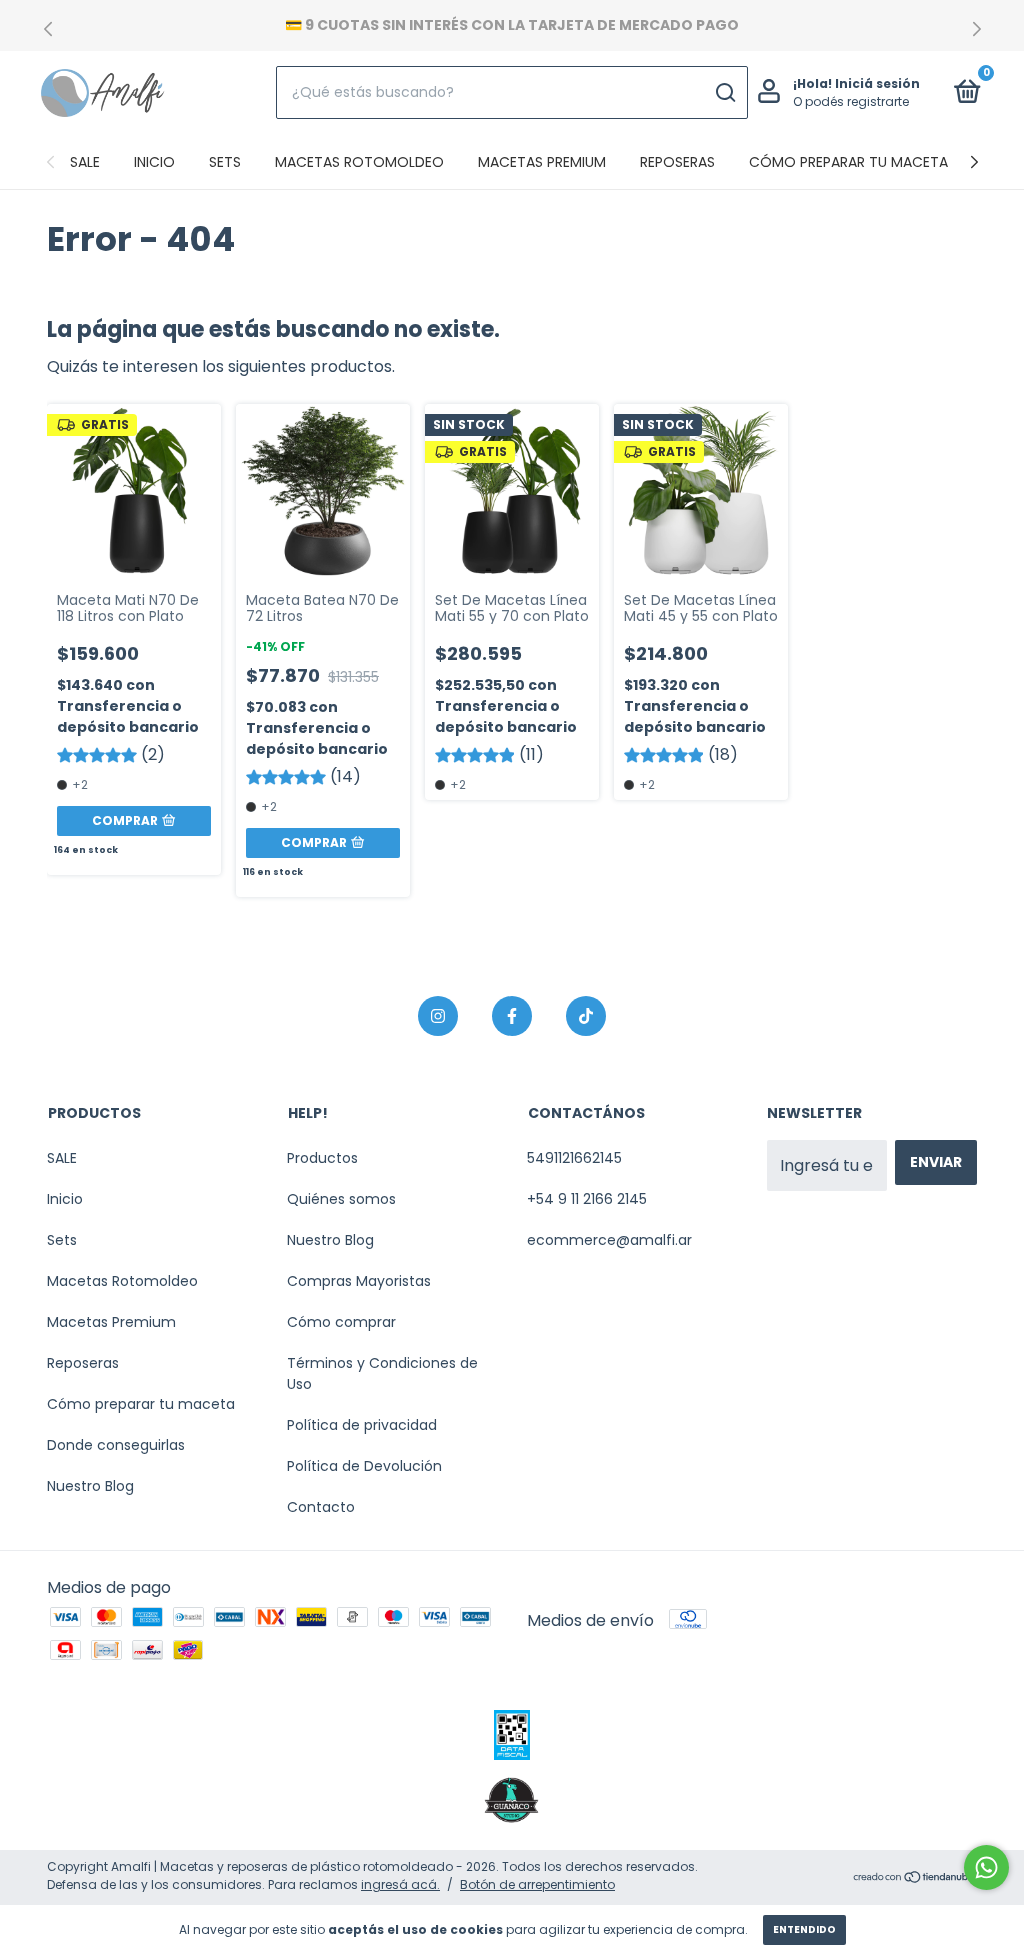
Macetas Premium (542, 162)
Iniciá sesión (877, 83)
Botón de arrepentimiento (537, 1884)
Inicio (154, 162)
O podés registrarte (851, 101)
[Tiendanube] (914, 1878)
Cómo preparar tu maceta (848, 162)
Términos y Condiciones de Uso (382, 1373)
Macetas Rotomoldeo (359, 162)
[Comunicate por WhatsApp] (986, 1867)
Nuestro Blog (90, 1486)
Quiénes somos (341, 1199)
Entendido (804, 1929)
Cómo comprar (341, 1322)
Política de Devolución (364, 1466)
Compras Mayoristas (359, 1281)
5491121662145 (574, 1158)
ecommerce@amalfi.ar (609, 1240)
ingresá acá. (400, 1884)
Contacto (321, 1507)
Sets (225, 162)
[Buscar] (724, 93)
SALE (85, 162)
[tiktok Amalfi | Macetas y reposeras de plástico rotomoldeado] (586, 1016)
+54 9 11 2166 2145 (587, 1199)
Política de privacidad (362, 1425)
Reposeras (677, 162)
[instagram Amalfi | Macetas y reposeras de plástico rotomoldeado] (438, 1016)
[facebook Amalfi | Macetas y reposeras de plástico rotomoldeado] (512, 1016)
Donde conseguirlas (116, 1445)
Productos (322, 1158)
